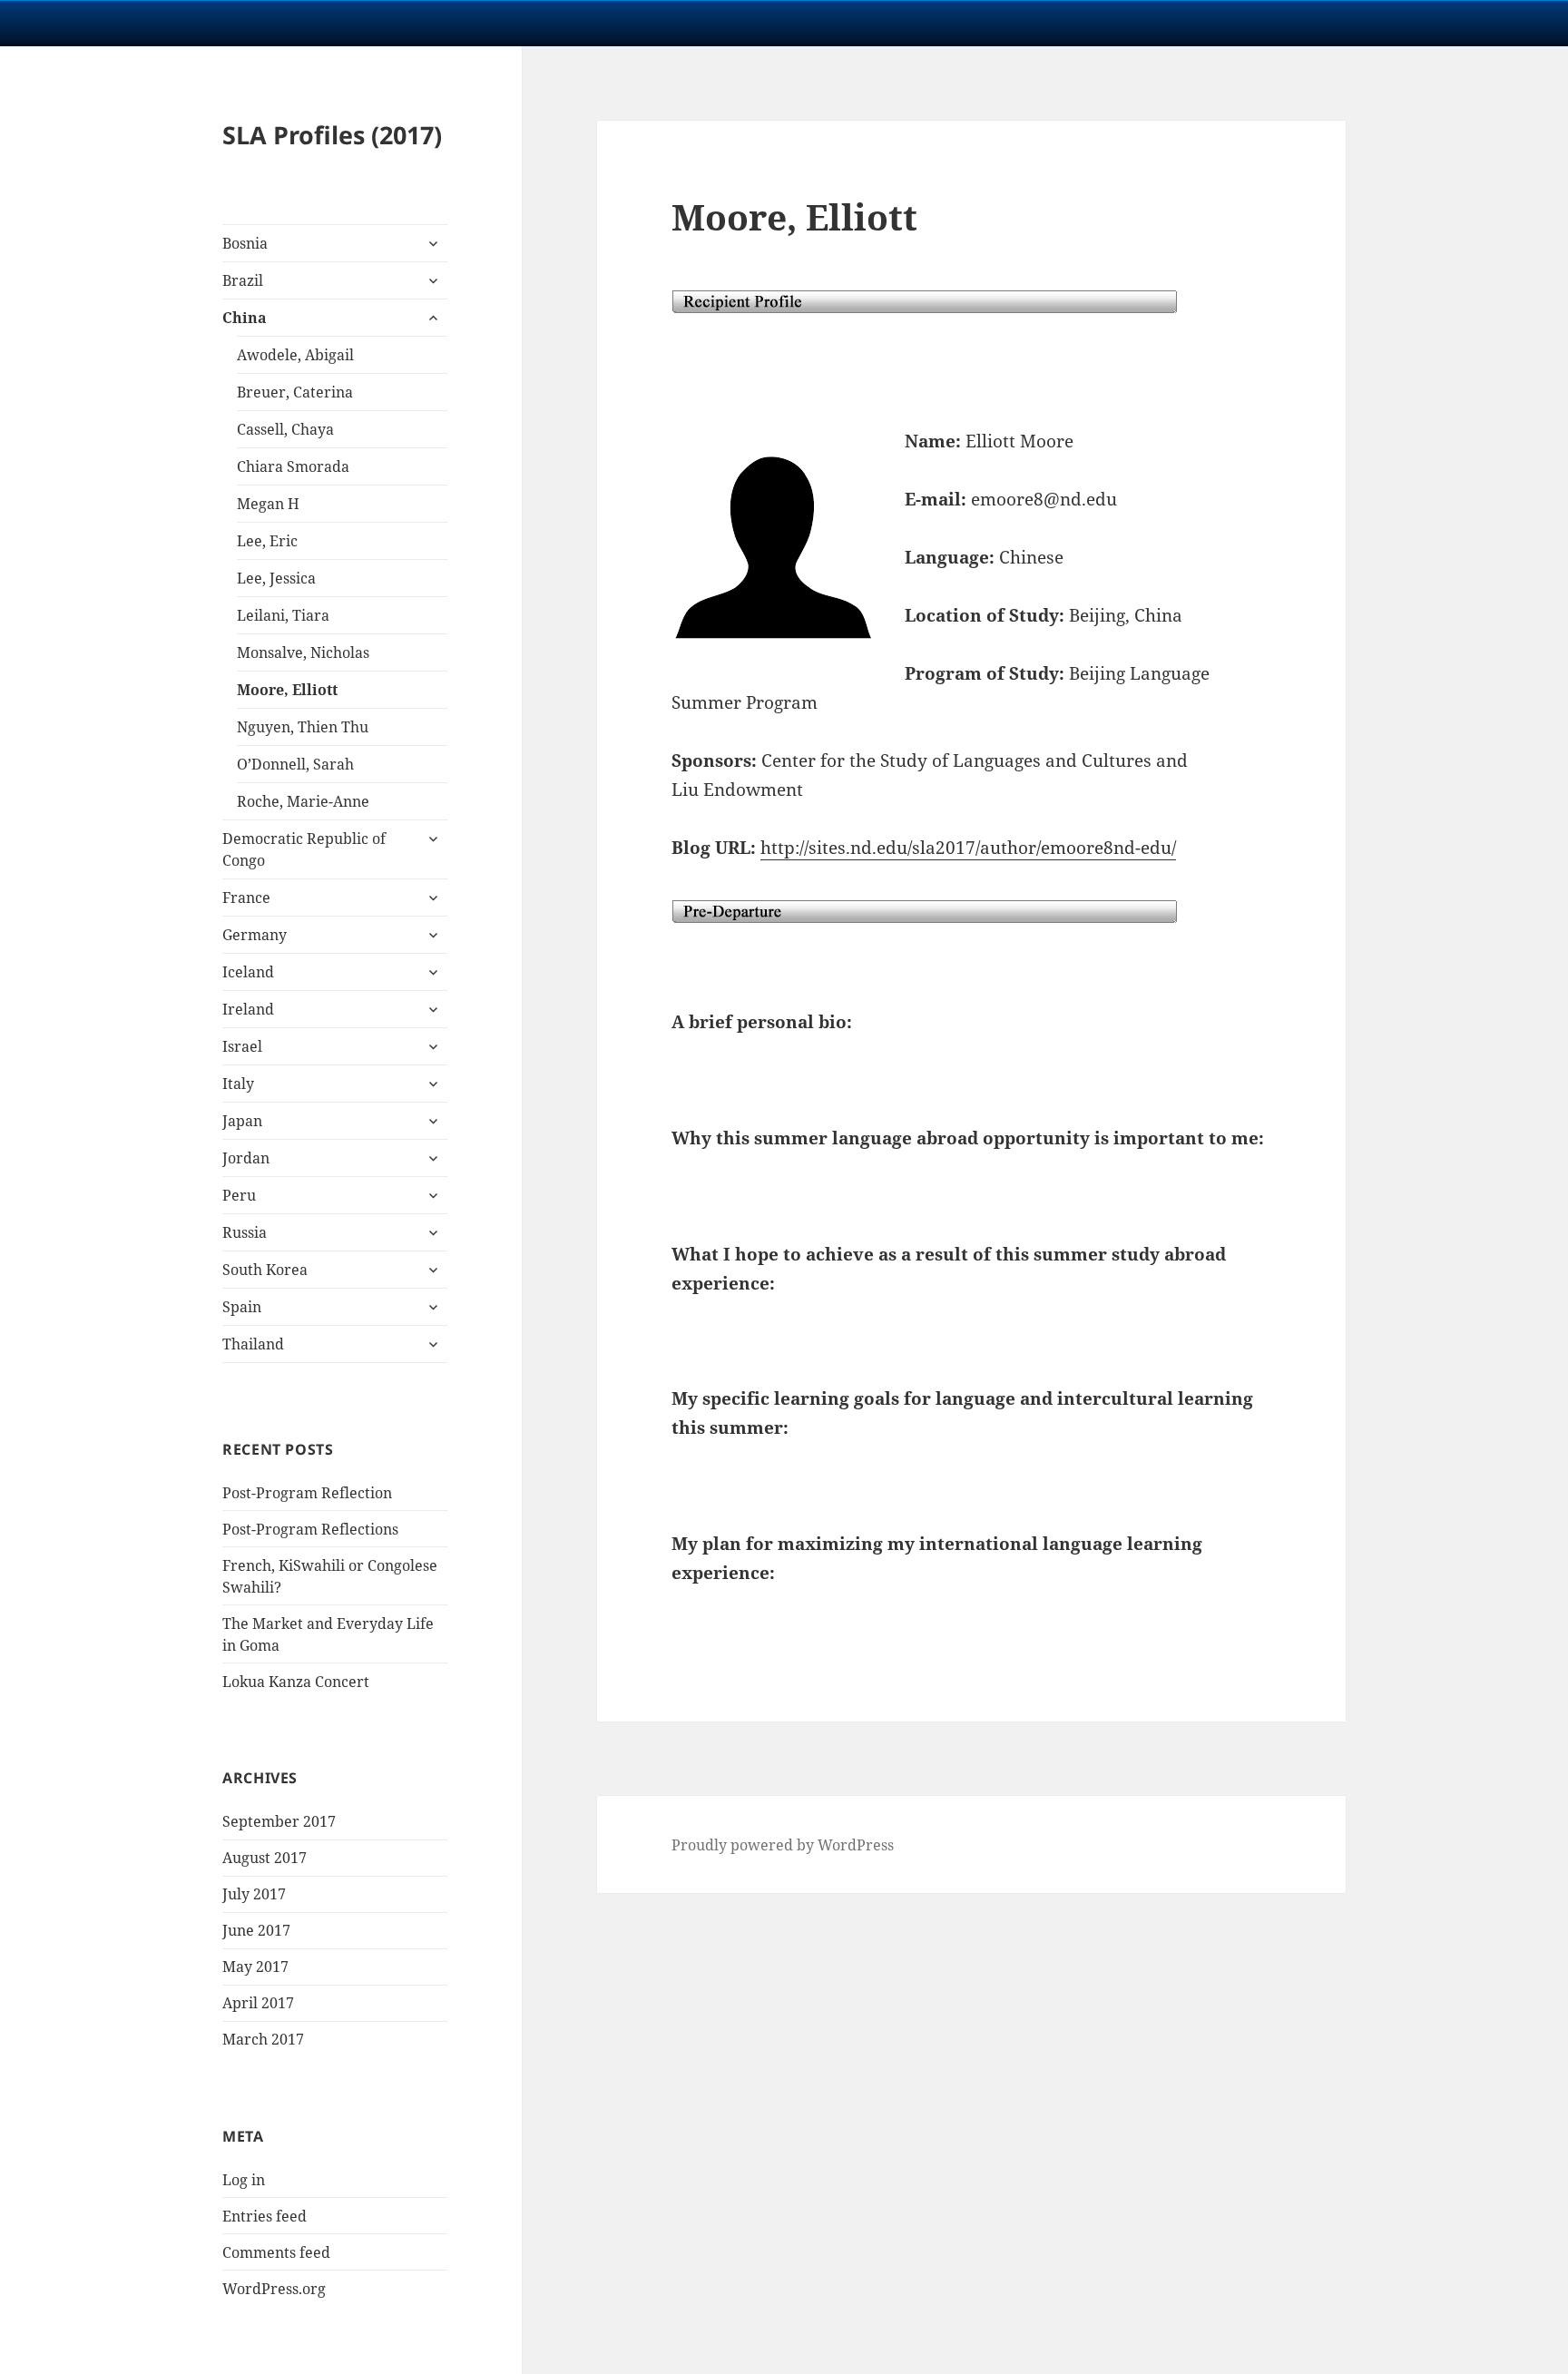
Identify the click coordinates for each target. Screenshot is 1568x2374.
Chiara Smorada (293, 466)
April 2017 (258, 2003)
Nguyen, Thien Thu (303, 727)
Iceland (248, 972)
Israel (242, 1046)
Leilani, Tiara (283, 615)
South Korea (265, 1270)
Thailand (253, 1344)
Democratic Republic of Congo (304, 849)
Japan (242, 1121)
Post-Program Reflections (310, 1529)
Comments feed (276, 2252)
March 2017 (263, 2039)
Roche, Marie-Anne (303, 801)
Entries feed (265, 2216)
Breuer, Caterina (295, 392)
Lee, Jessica (276, 578)
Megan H (268, 504)
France (246, 898)
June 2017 (256, 1930)
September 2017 (279, 1821)
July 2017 (254, 1894)
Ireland (248, 1009)
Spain (242, 1307)
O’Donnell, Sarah (295, 764)
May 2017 (255, 1967)
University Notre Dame (166, 23)
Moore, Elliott (287, 690)
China (245, 318)
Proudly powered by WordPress (783, 1845)
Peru (239, 1195)
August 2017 (265, 1858)
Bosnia (245, 243)
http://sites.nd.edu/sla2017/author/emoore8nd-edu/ (968, 848)
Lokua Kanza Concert (296, 1682)
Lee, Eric (267, 541)
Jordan (246, 1158)
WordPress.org (274, 2289)
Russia (245, 1232)
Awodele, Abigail (295, 355)
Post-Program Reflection (307, 1493)
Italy (238, 1084)
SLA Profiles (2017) (332, 135)
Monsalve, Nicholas (303, 652)
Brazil (243, 280)
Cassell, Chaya (285, 429)
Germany (255, 935)
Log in (244, 2180)
